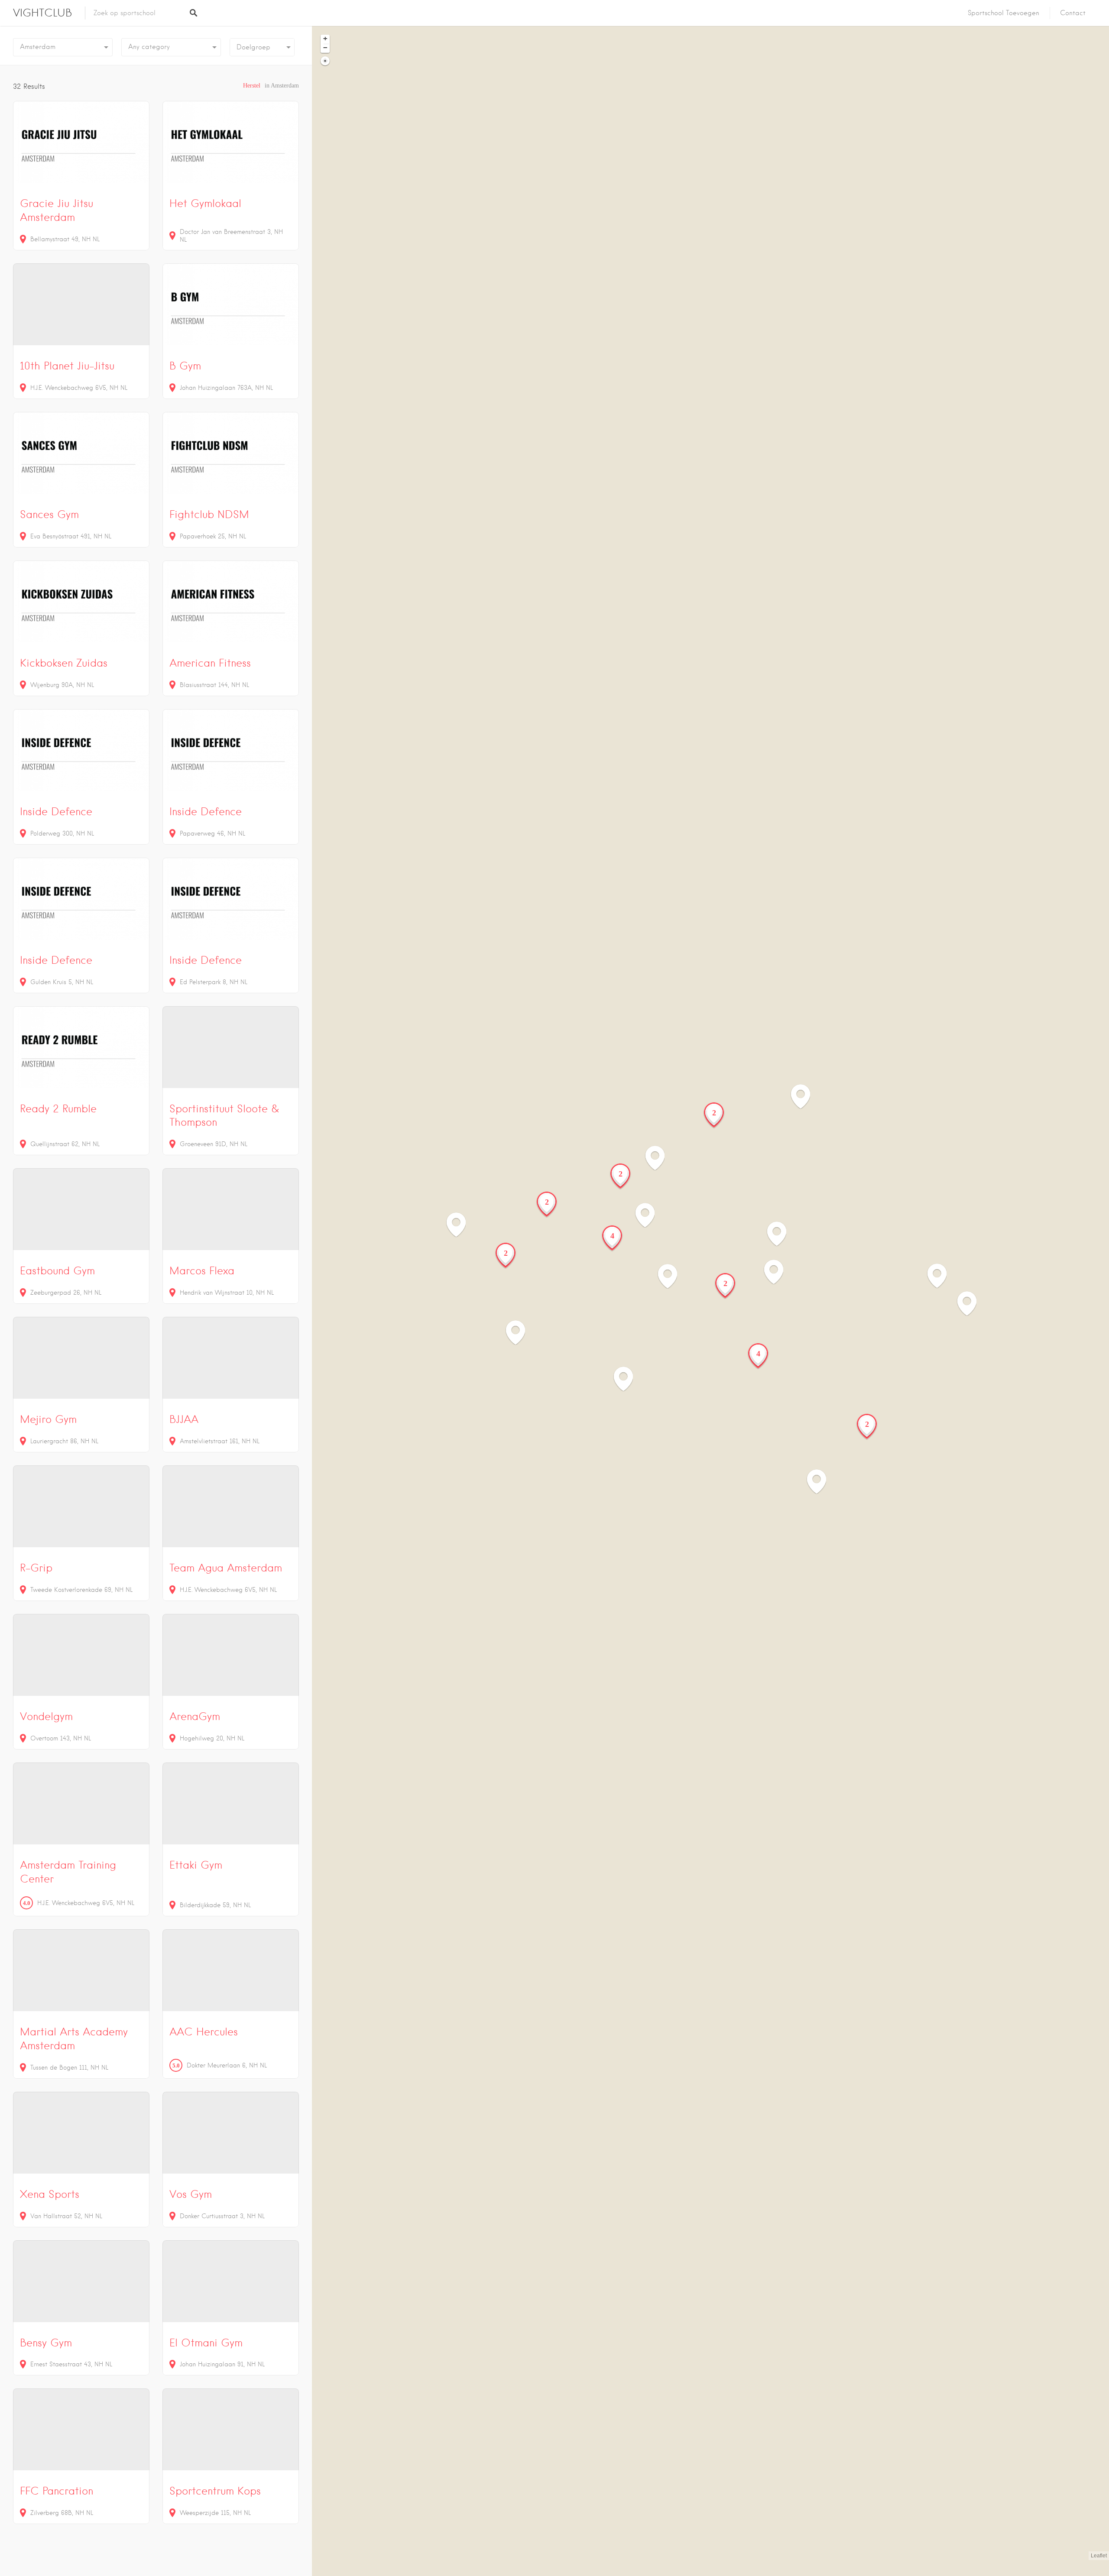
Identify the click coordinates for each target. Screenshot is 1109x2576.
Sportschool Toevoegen (1004, 13)
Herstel (252, 86)
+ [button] (325, 39)
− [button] (325, 48)
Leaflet (1099, 2556)
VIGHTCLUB (42, 13)
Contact (1073, 13)
